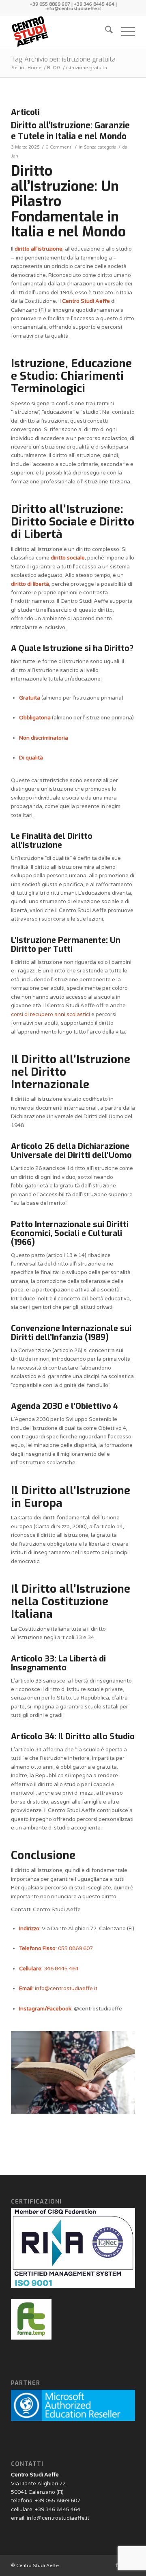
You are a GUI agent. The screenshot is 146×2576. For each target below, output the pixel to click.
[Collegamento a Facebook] (117, 2565)
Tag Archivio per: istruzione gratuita (63, 59)
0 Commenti (59, 147)
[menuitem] (105, 32)
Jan (15, 156)
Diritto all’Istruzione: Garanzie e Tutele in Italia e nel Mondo (70, 131)
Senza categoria (100, 147)
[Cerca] (105, 32)
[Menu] (124, 32)
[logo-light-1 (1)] (61, 32)
